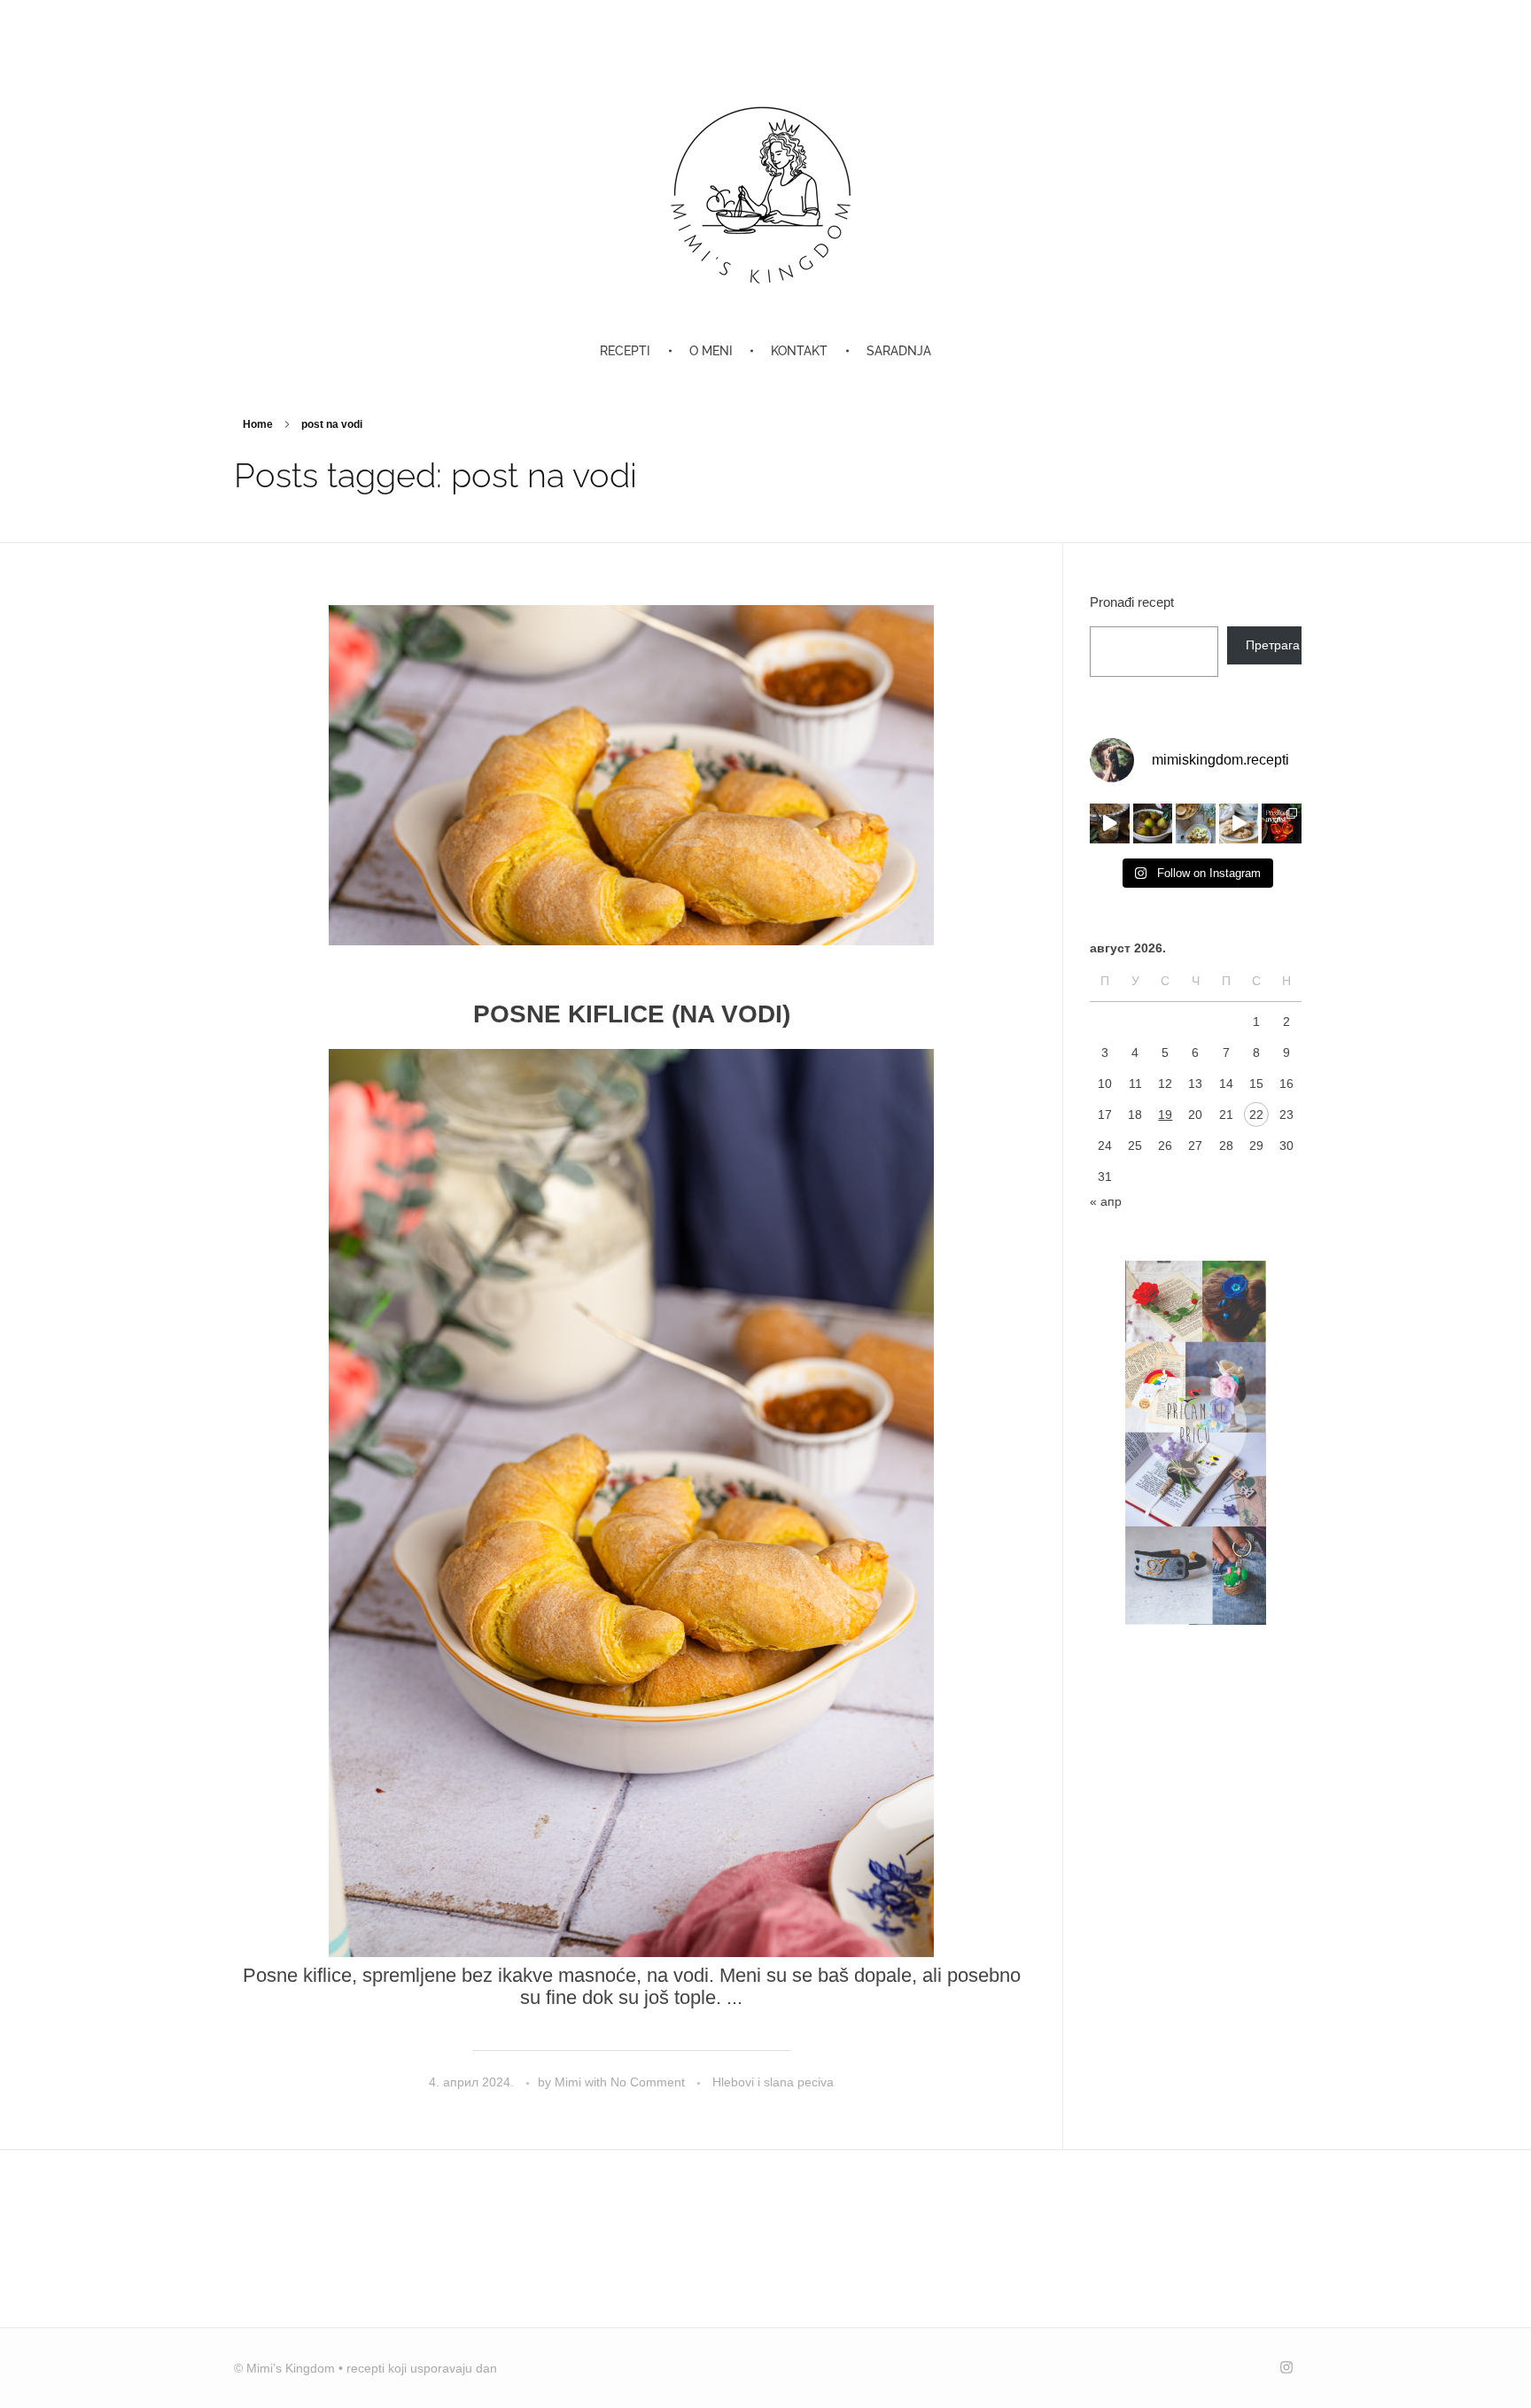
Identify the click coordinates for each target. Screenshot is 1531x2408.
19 (1165, 1115)
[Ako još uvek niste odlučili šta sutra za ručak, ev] (1196, 823)
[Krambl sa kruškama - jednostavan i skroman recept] (1110, 823)
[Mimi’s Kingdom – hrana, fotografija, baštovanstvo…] (765, 194)
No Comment (648, 2082)
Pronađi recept (1132, 602)
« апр (1106, 1201)
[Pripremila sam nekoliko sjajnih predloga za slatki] (1282, 823)
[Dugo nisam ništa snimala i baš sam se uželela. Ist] (1239, 823)
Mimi (570, 2082)
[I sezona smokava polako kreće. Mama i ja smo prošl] (1153, 823)
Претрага (1273, 645)
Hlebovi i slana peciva (773, 2082)
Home (258, 424)
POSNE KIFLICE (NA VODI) (632, 1014)
